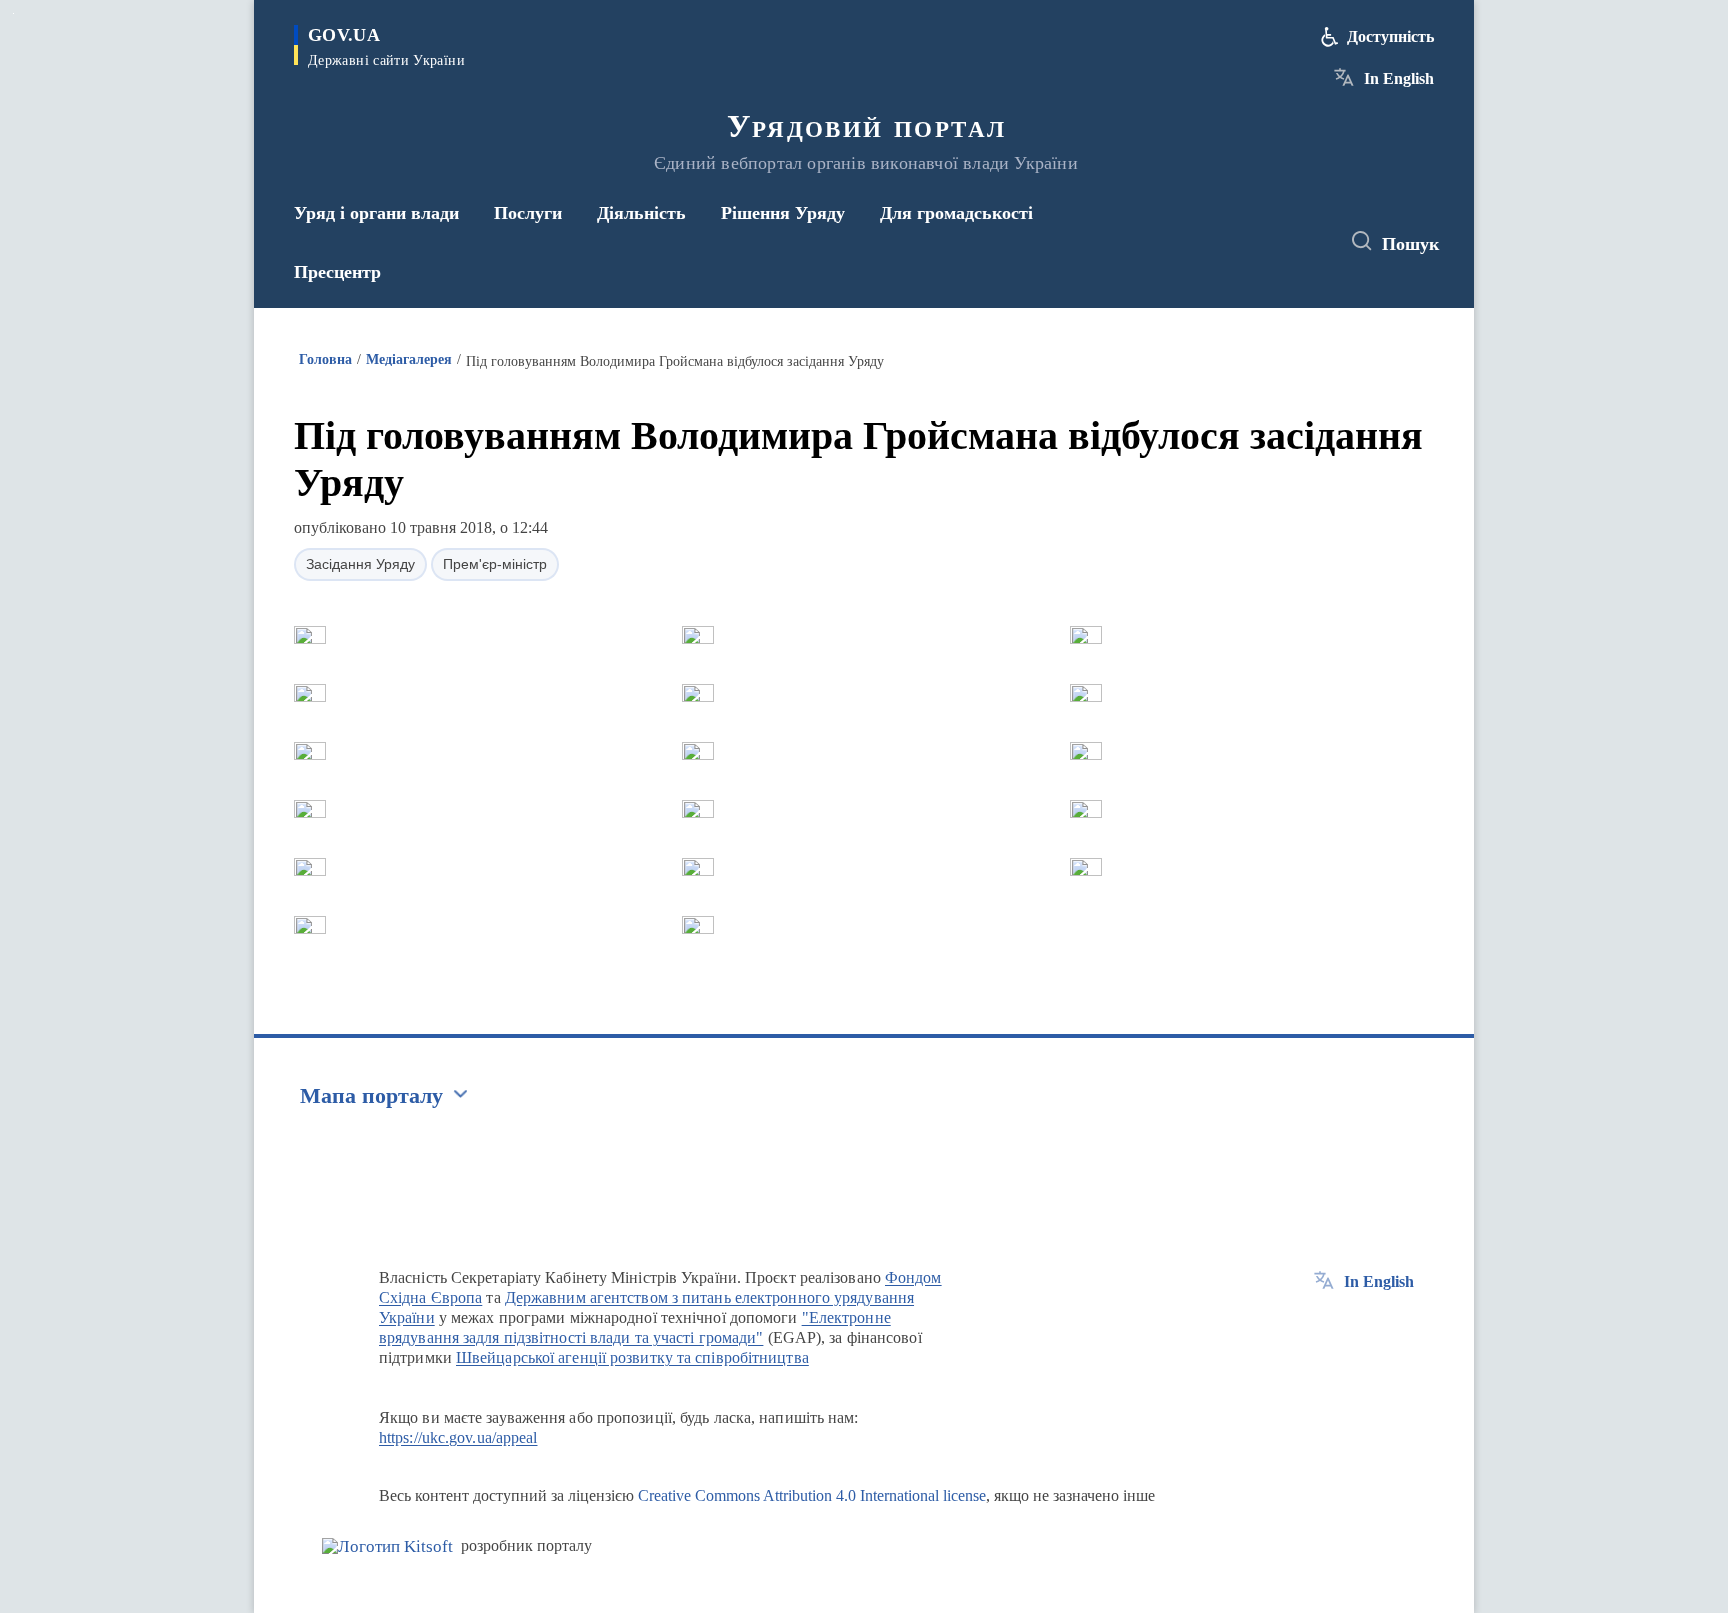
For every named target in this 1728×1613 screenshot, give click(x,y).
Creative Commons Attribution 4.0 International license (812, 1495)
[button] (310, 635)
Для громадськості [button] (956, 213)
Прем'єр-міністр (495, 564)
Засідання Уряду (360, 564)
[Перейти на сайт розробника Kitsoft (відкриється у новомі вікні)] (387, 1546)
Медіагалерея (409, 359)
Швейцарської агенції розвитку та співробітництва (632, 1357)
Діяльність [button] (641, 213)
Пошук (1410, 244)
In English (1399, 78)
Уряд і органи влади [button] (376, 213)
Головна (325, 359)
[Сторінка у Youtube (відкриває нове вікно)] (1305, 242)
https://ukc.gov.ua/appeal (458, 1437)
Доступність (1390, 36)
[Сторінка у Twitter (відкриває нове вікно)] (1268, 242)
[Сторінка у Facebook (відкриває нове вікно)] (1231, 242)
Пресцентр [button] (337, 272)
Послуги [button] (528, 213)
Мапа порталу (371, 1095)
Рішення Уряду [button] (783, 213)
